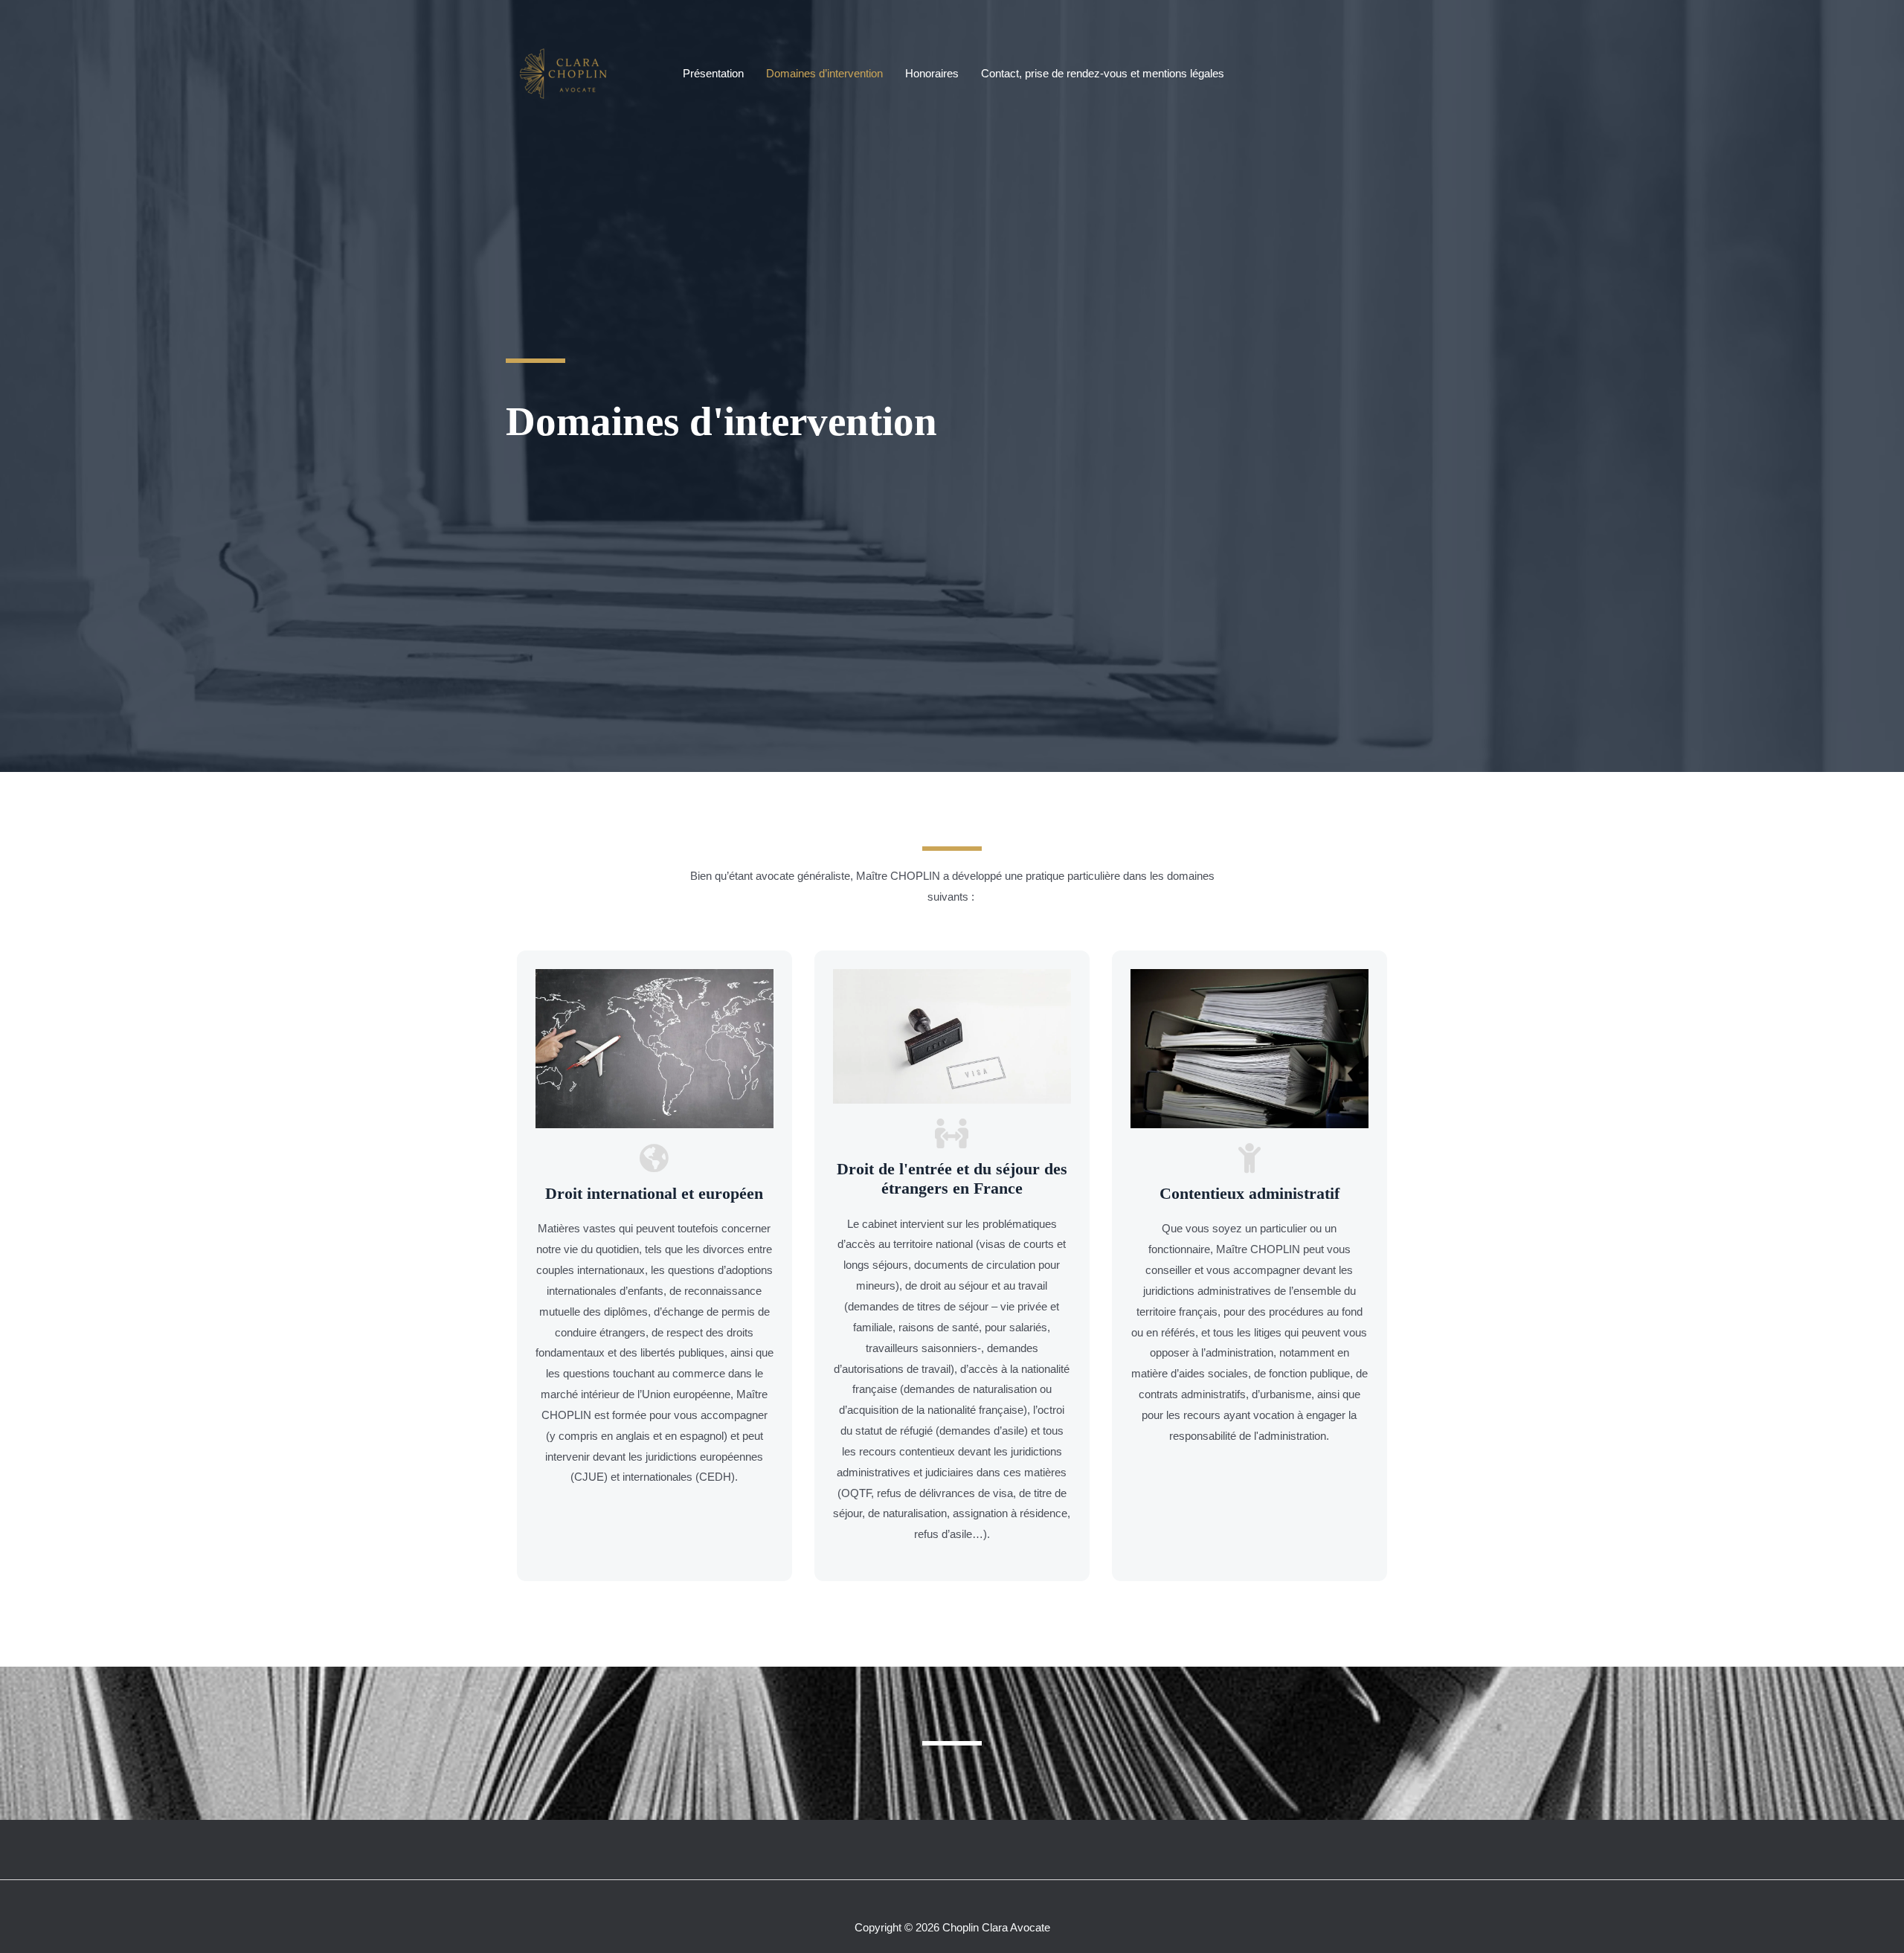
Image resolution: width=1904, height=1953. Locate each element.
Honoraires (932, 73)
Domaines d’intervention (824, 73)
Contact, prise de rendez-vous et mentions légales (1103, 73)
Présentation (713, 73)
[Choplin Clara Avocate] (568, 73)
